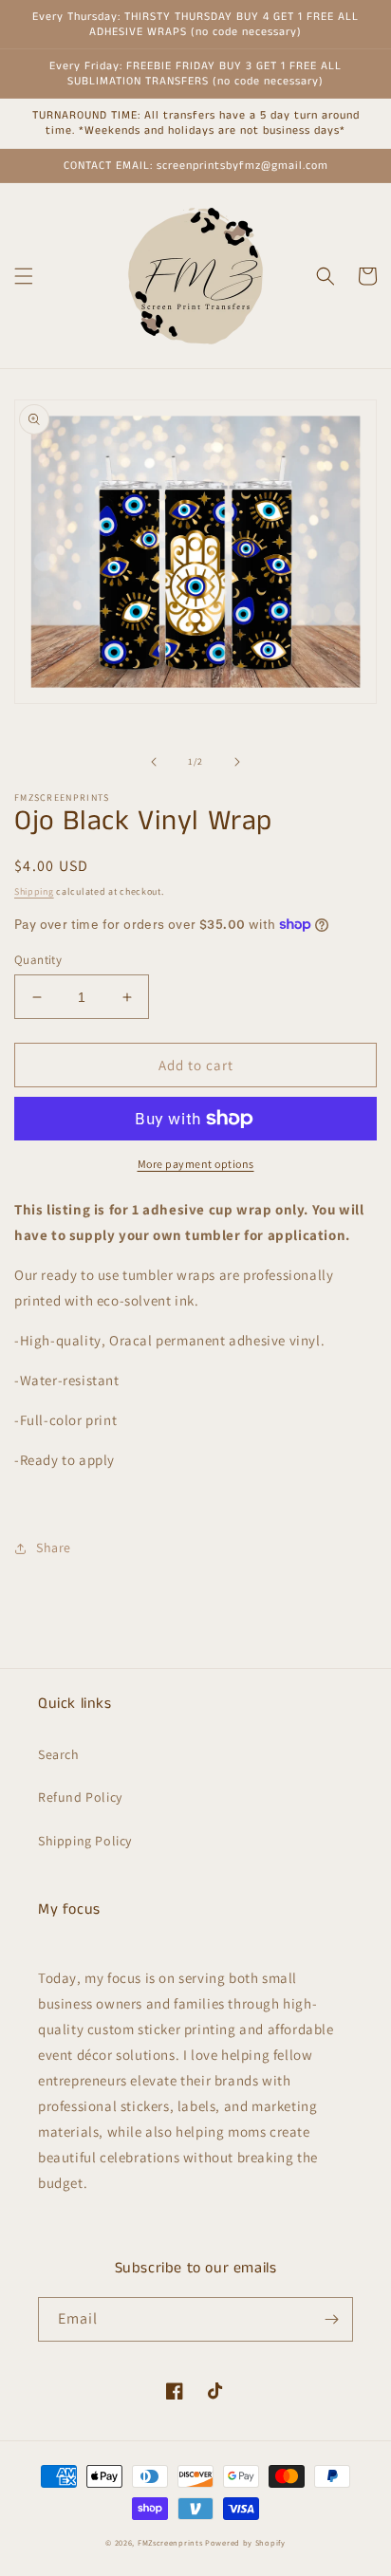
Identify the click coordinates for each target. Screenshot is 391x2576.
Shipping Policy (85, 1841)
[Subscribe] (331, 2319)
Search (59, 1754)
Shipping (34, 891)
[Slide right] (237, 762)
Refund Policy (80, 1797)
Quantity (38, 960)
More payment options (196, 1164)
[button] (24, 276)
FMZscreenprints (170, 2542)
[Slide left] (154, 762)
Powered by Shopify (245, 2542)
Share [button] (54, 1547)
